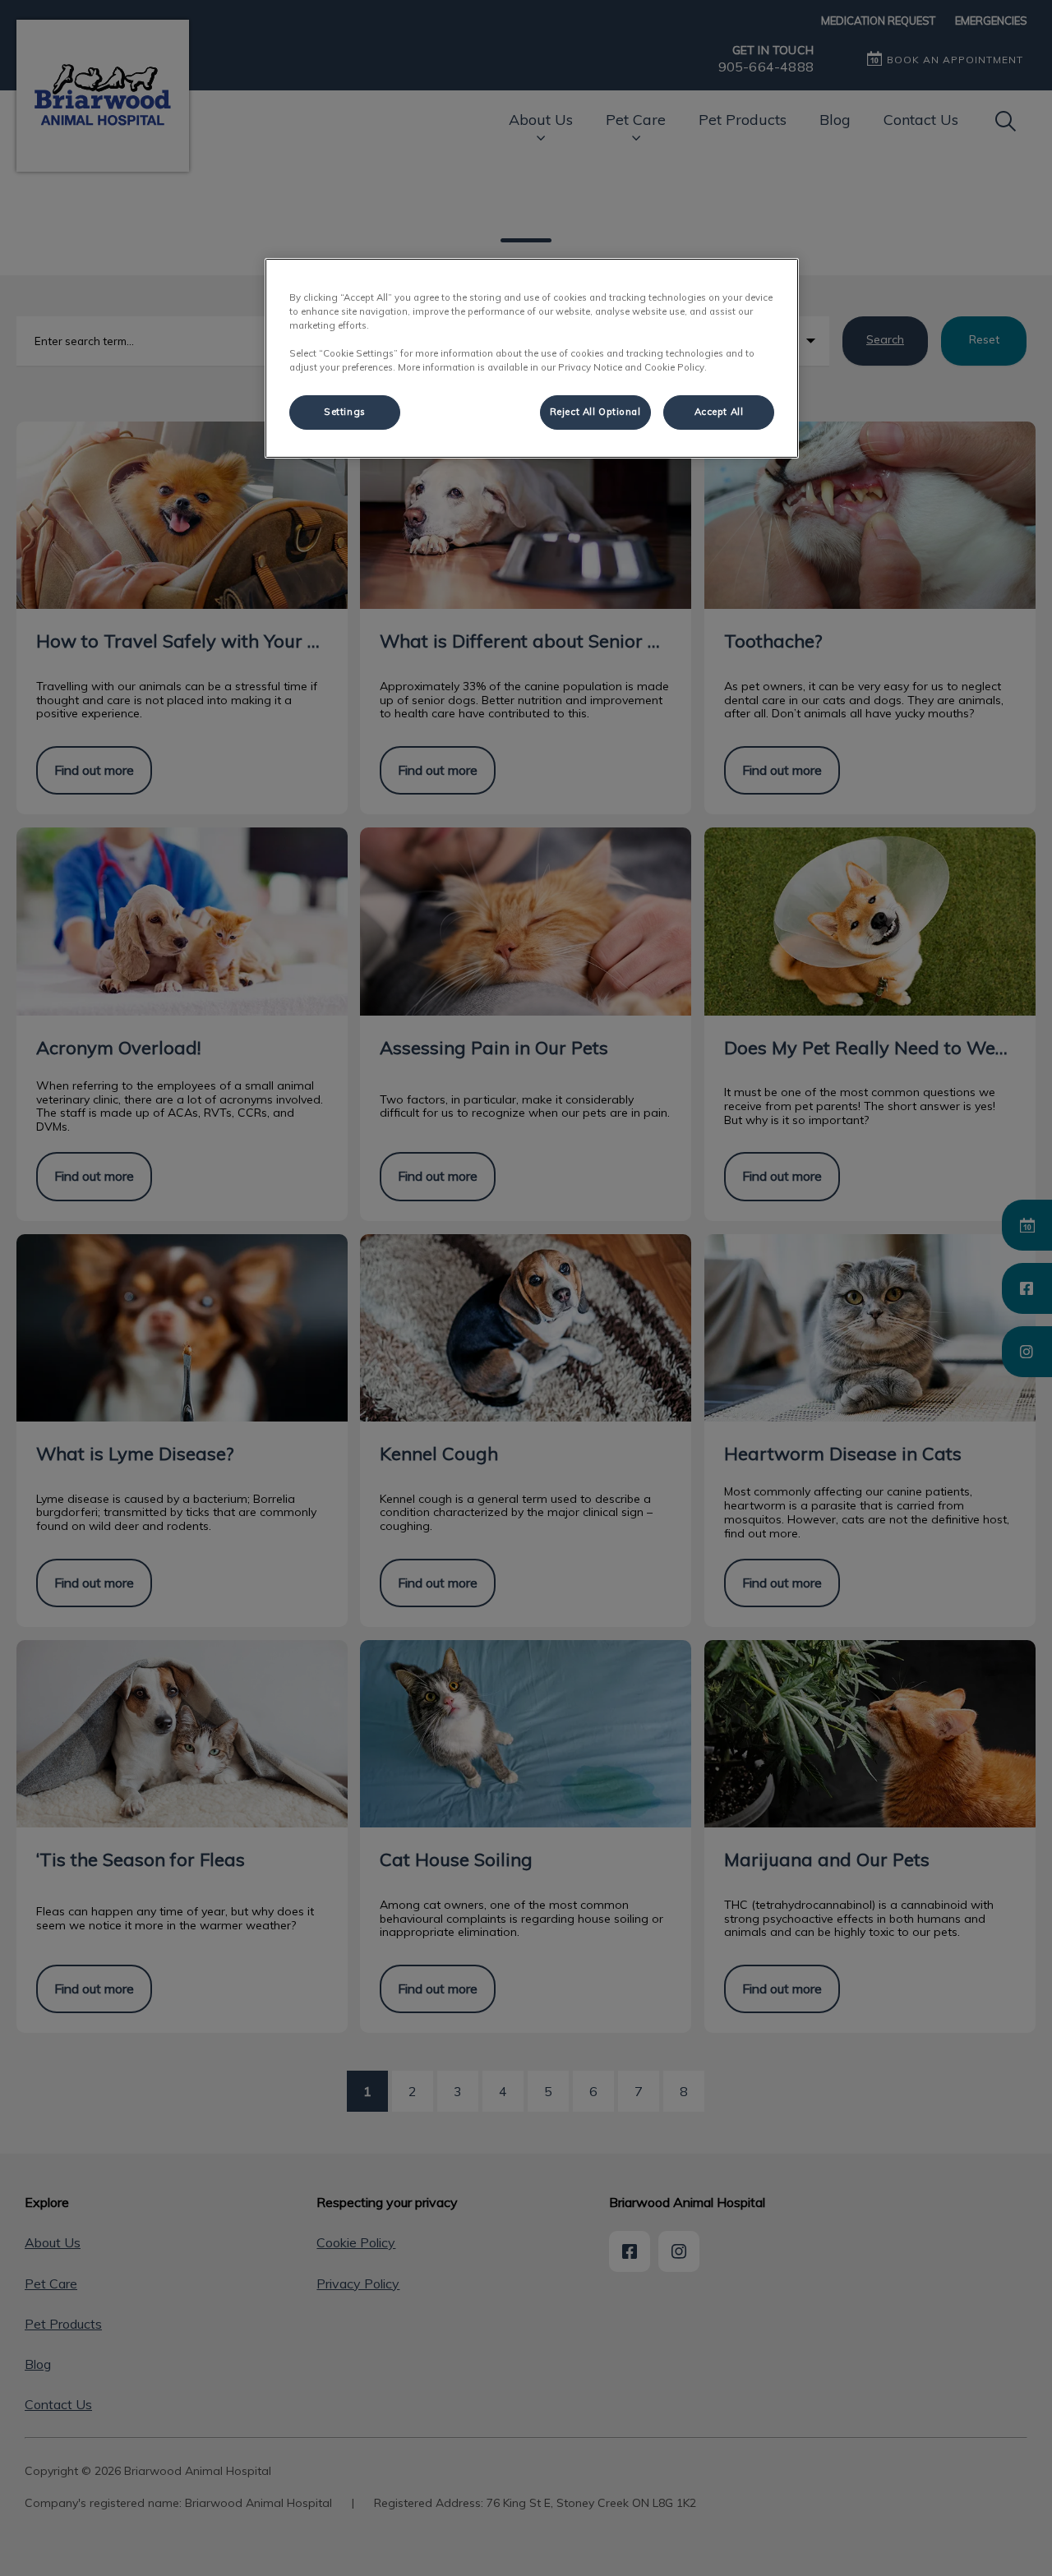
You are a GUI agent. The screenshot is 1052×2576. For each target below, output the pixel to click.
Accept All (719, 412)
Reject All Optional (595, 412)
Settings (345, 412)
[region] (532, 358)
